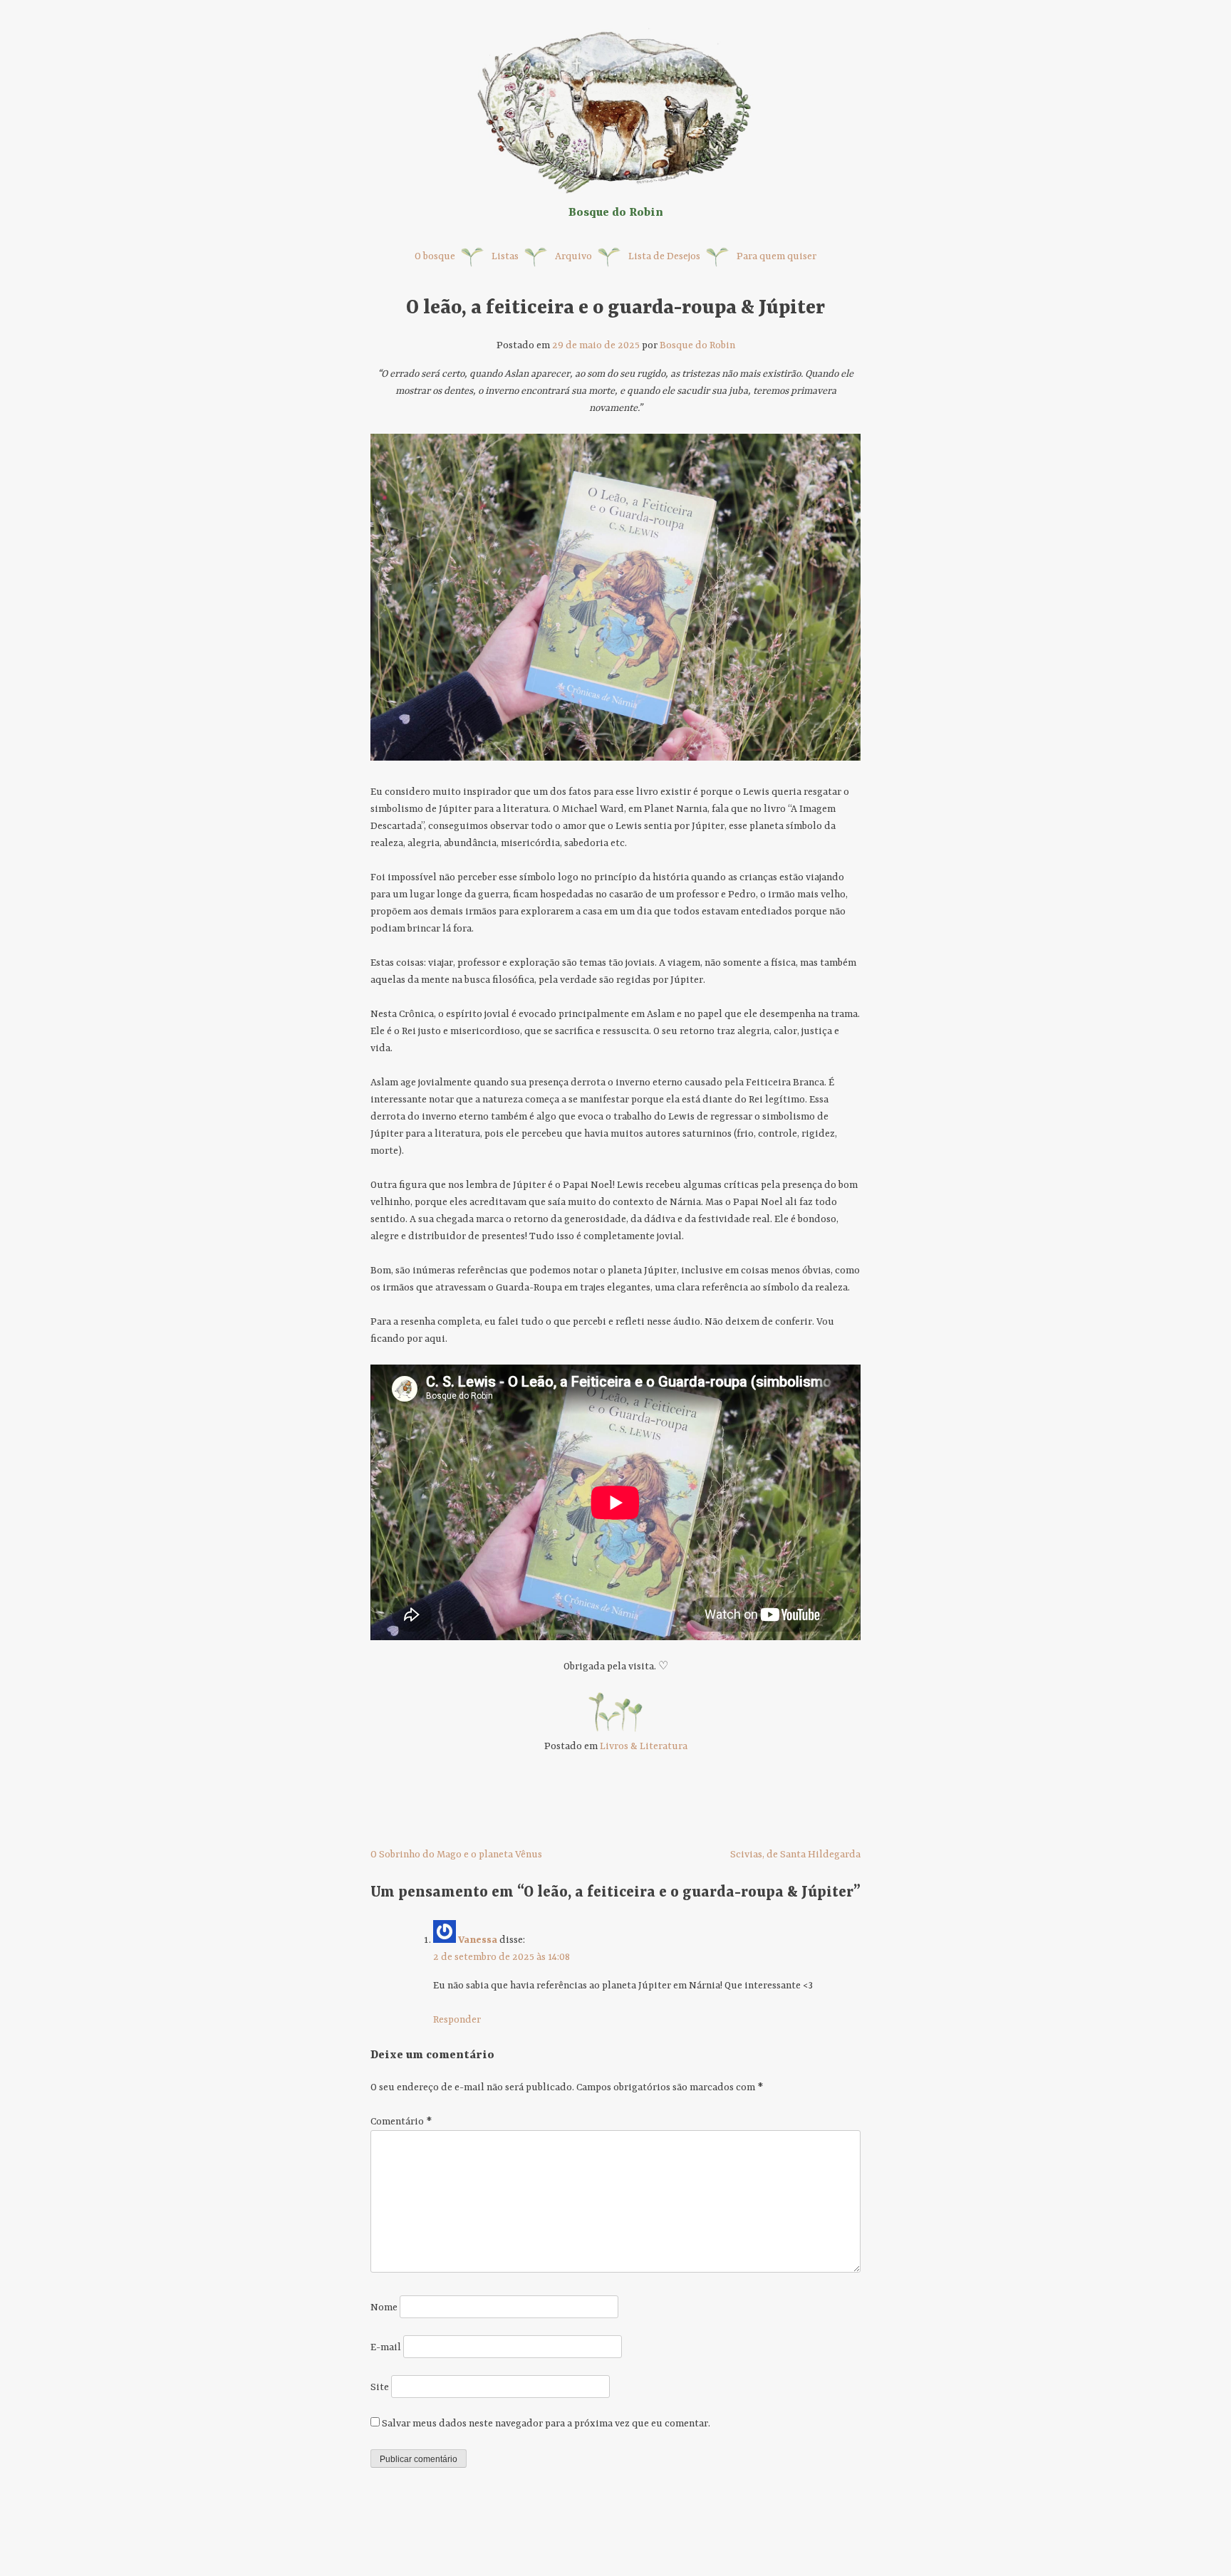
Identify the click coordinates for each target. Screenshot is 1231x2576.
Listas (505, 256)
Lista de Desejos (664, 256)
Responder (457, 2020)
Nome (384, 2308)
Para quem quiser (776, 256)
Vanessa (478, 1940)
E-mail (386, 2347)
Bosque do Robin (697, 345)
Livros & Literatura (644, 1746)
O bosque (435, 256)
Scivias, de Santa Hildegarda (795, 1855)
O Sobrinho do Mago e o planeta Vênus (456, 1855)
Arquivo (573, 256)
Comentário (401, 2122)
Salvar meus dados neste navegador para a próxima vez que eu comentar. (546, 2424)
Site (380, 2387)
